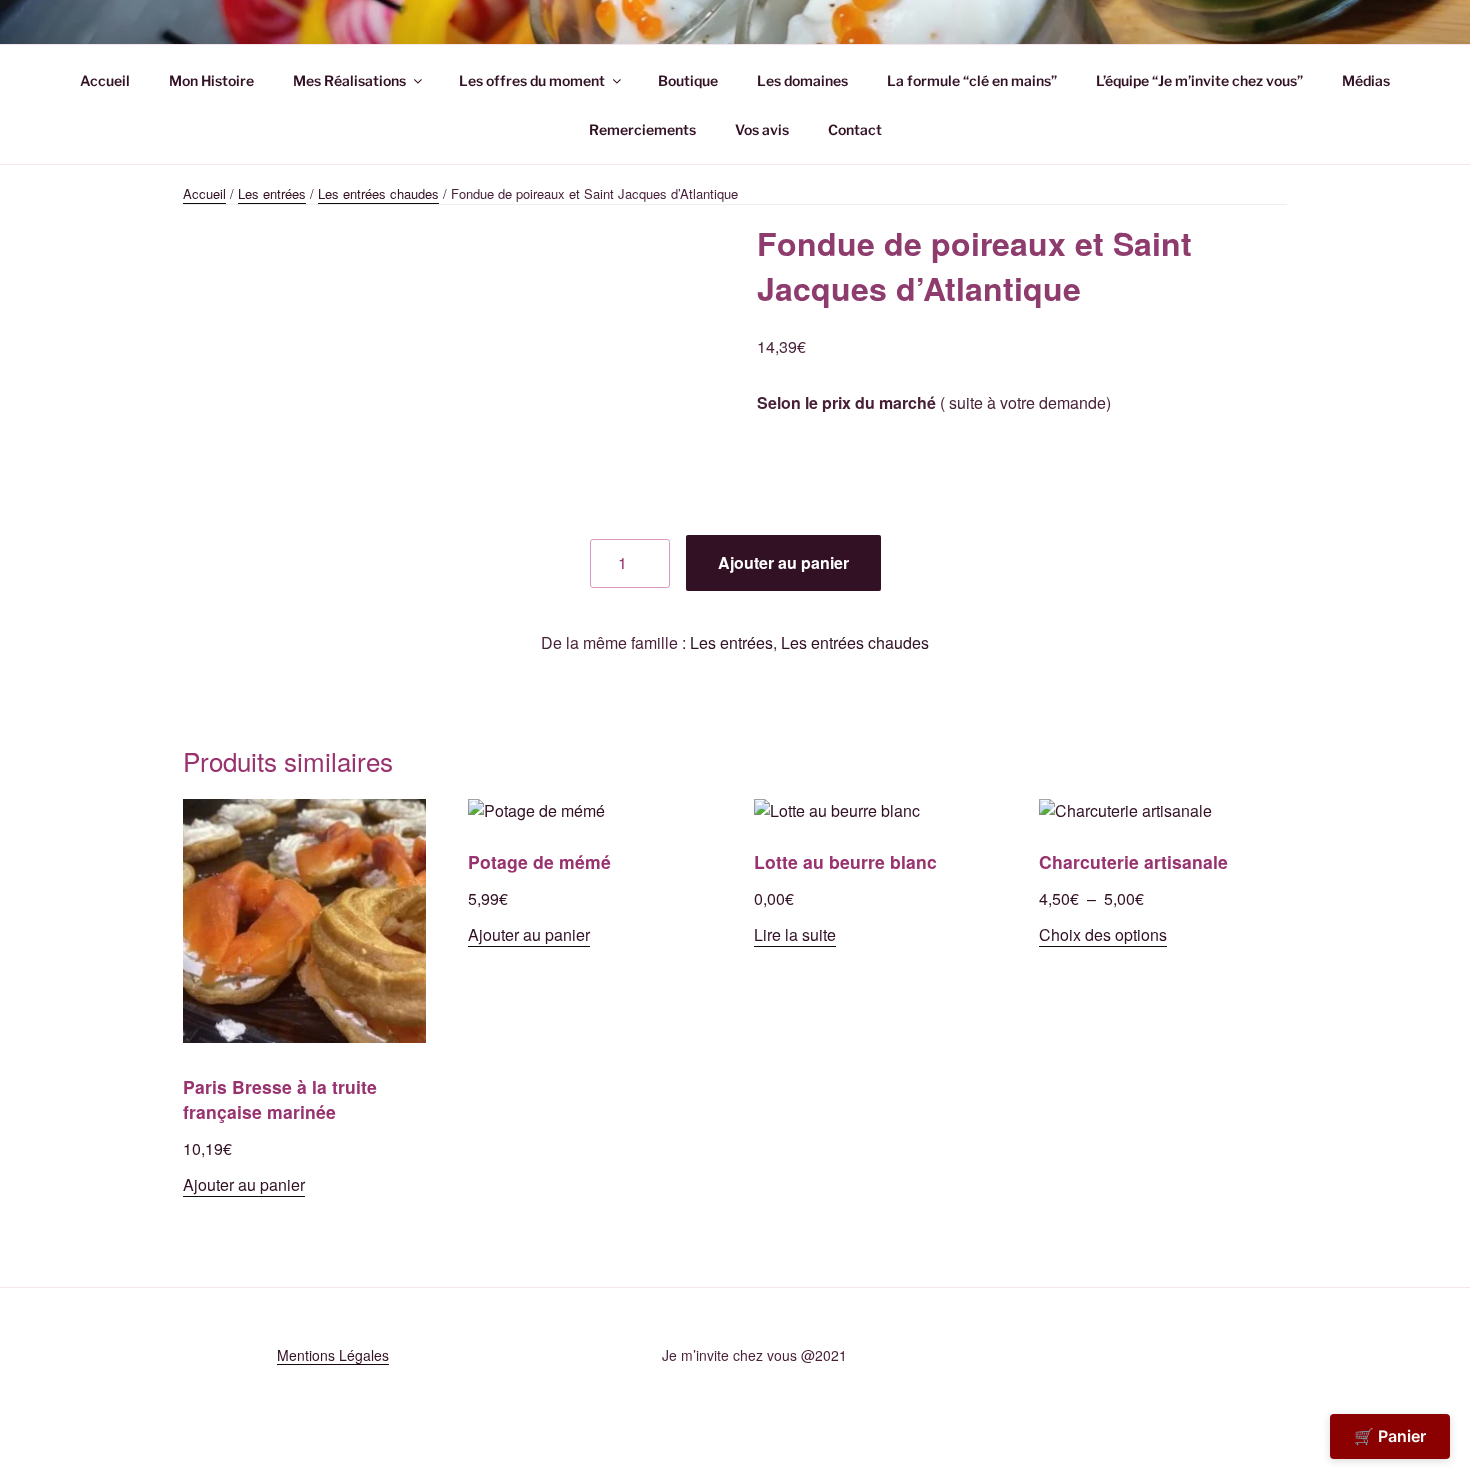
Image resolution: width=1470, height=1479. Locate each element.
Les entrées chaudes (378, 193)
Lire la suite (795, 934)
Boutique (688, 80)
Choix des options (1103, 934)
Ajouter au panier (783, 562)
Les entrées (272, 193)
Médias (1366, 80)
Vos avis (762, 129)
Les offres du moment (532, 80)
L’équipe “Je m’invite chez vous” (1199, 80)
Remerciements (642, 129)
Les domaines (802, 80)
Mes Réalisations (349, 80)
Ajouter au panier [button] (244, 1184)
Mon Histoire (211, 80)
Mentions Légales (333, 1355)
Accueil (105, 80)
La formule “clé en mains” (972, 80)
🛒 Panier (1390, 1436)
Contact (855, 129)
